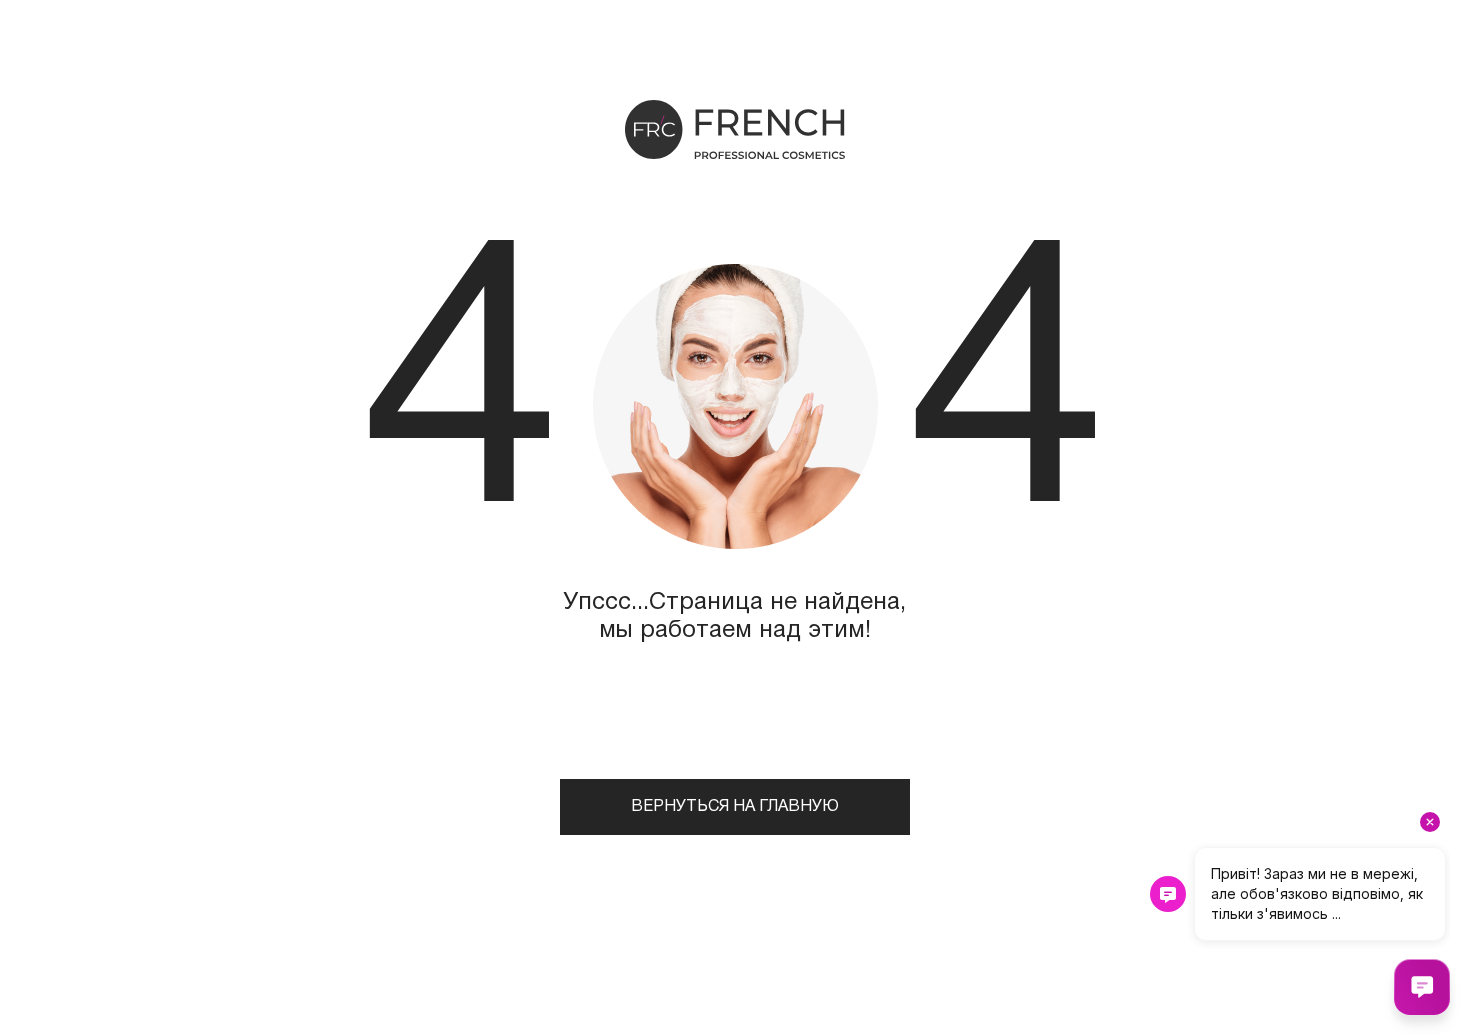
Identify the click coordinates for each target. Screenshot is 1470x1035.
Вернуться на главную (735, 807)
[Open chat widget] (1422, 987)
